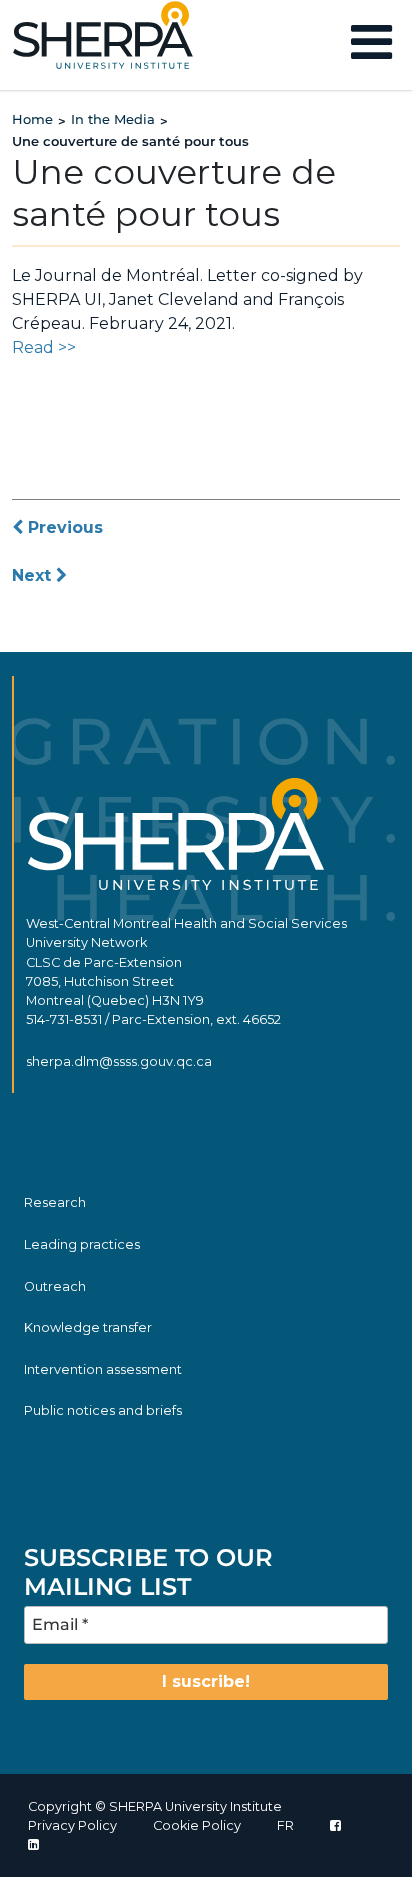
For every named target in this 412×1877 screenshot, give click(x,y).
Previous (63, 527)
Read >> (44, 347)
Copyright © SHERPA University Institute (155, 1806)
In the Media (113, 119)
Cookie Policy (197, 1825)
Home (32, 119)
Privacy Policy (72, 1825)
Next (34, 575)
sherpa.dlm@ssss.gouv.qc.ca (119, 1061)
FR (285, 1825)
